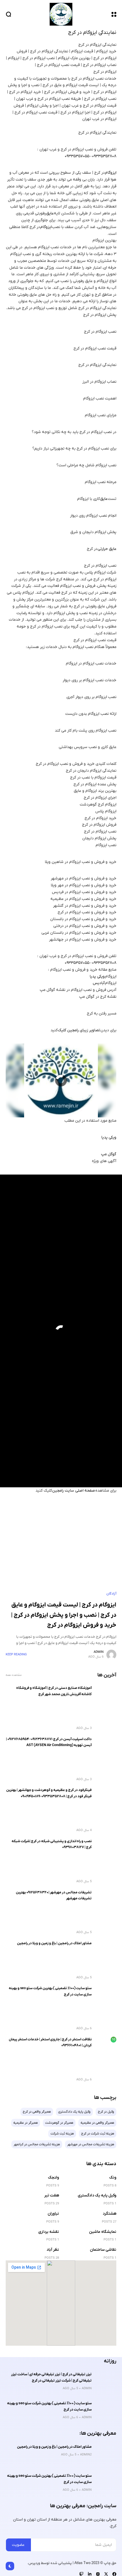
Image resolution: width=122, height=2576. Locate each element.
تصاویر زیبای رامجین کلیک (79, 1030)
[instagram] (98, 2574)
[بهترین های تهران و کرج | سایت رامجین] (61, 14)
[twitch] (81, 2574)
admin (99, 1652)
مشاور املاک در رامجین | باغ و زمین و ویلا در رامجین (54, 1943)
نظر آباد (53, 2250)
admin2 (86, 2455)
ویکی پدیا (97, 977)
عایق (50, 213)
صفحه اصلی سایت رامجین (74, 1491)
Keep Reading (16, 1654)
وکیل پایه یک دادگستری (97, 2195)
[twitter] (106, 2574)
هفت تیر (52, 2195)
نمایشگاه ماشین (103, 2232)
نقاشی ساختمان (103, 2250)
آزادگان (111, 1594)
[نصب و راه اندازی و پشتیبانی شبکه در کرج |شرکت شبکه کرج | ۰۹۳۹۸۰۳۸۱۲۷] (106, 1849)
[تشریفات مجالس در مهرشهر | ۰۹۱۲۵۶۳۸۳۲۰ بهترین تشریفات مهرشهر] (106, 1900)
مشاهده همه (14, 1675)
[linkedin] (90, 2574)
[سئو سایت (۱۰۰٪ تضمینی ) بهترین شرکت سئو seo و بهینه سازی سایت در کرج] (106, 1996)
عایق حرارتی (107, 549)
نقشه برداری (49, 2232)
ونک (113, 2178)
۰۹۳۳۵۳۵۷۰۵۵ (77, 156)
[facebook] (114, 2574)
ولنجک (53, 2178)
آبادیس (99, 983)
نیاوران (53, 2214)
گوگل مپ (109, 1154)
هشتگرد (110, 2214)
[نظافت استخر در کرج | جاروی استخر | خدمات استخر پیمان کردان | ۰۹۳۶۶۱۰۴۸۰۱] (106, 2047)
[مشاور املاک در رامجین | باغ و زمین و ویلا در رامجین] (106, 1951)
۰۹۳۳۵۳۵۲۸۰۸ (104, 156)
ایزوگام (111, 173)
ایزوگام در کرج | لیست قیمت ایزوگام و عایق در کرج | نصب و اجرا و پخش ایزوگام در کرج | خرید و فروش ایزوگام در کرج (64, 1615)
